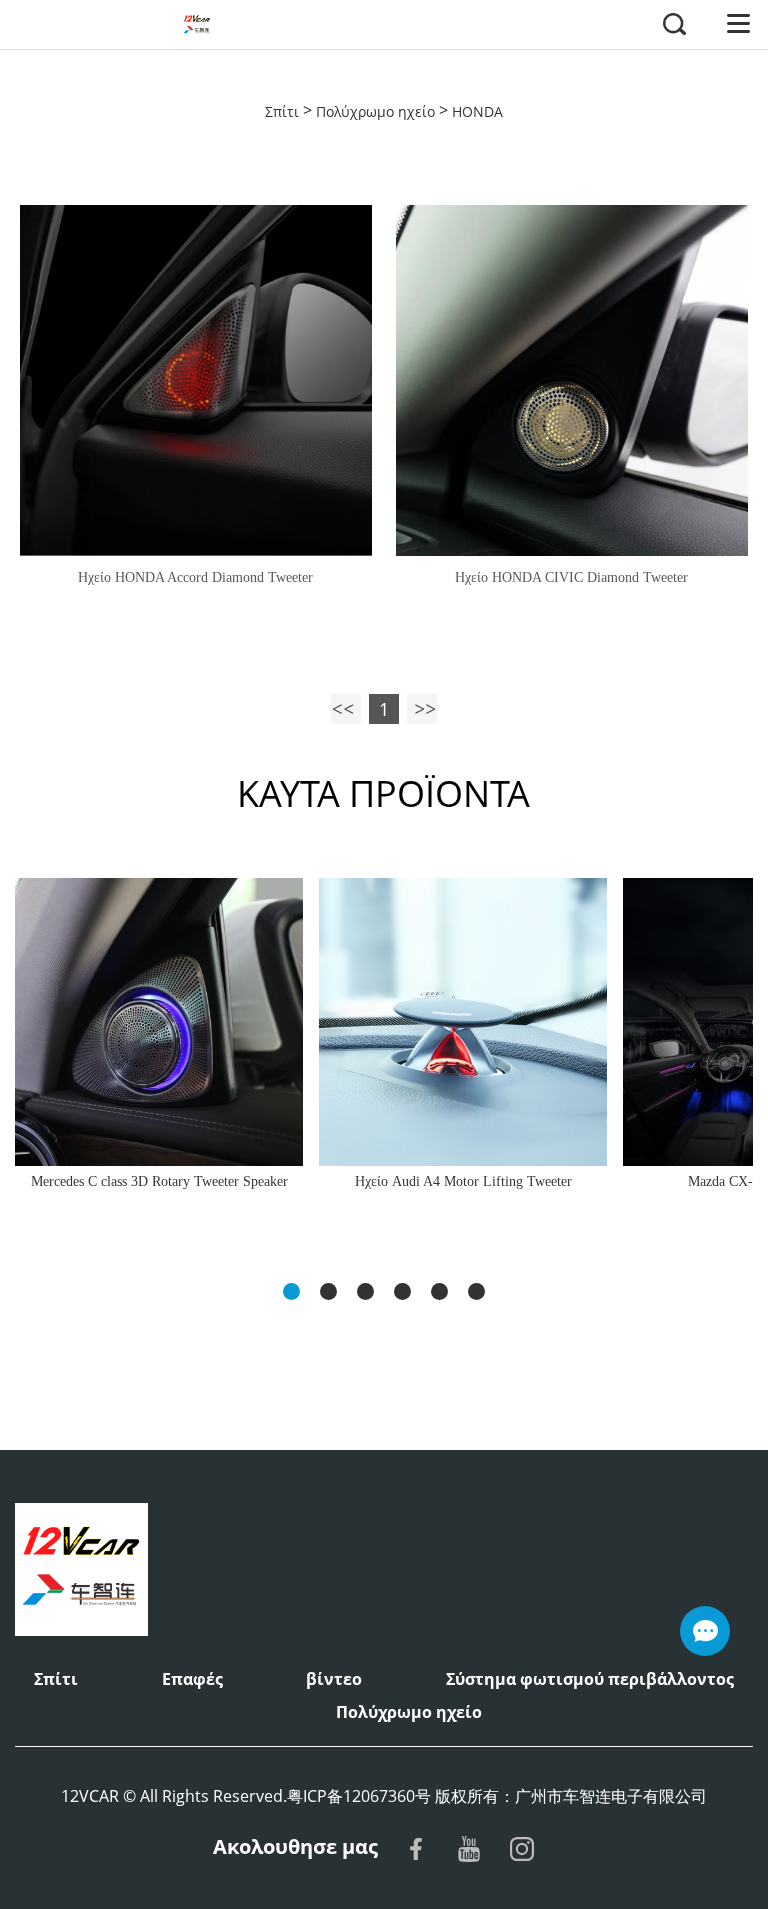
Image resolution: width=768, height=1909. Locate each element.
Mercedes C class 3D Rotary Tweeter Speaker (159, 1181)
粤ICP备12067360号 (359, 1796)
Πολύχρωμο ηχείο (375, 111)
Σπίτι (282, 111)
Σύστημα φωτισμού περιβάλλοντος (590, 1679)
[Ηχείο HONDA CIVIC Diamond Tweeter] (571, 380)
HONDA (477, 111)
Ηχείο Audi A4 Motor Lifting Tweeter (463, 1181)
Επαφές (192, 1679)
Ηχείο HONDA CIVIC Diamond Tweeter (571, 577)
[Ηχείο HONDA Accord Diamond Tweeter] (195, 380)
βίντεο (334, 1679)
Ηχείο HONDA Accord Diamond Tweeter (195, 577)
